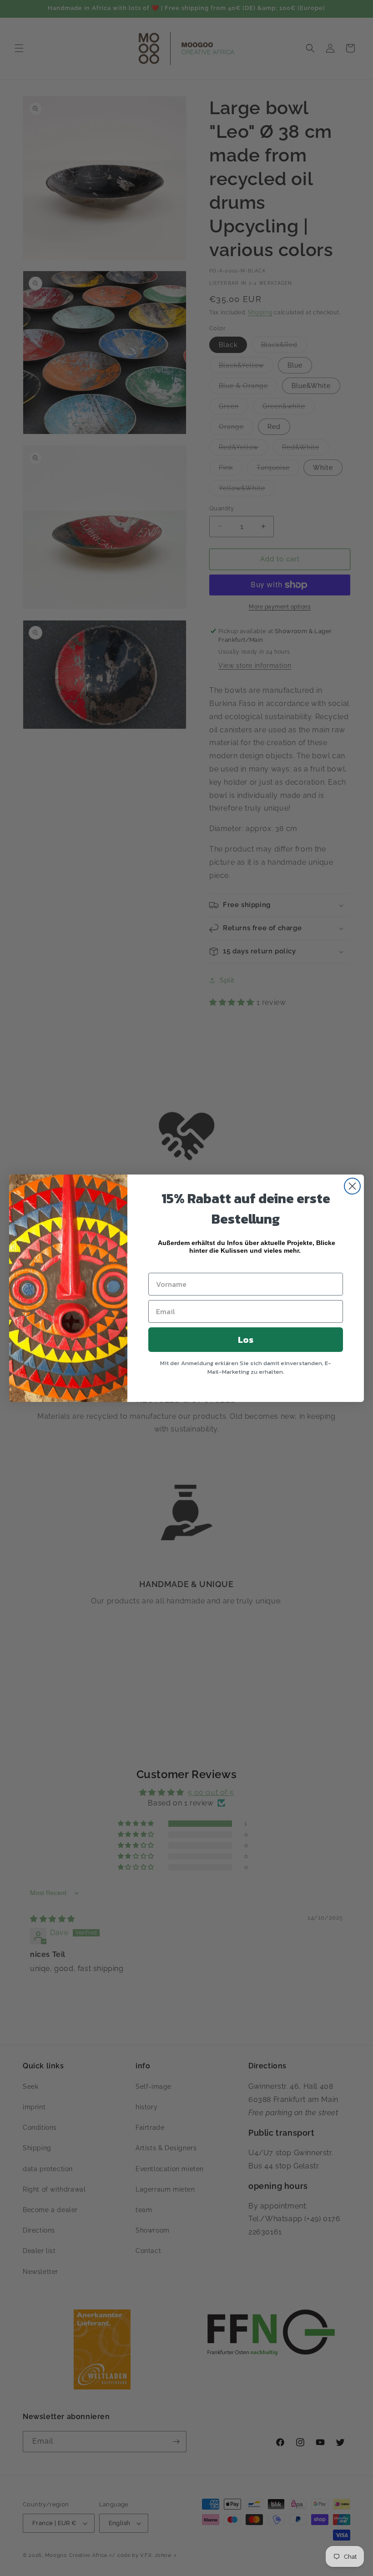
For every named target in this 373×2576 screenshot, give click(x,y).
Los (246, 1340)
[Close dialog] (352, 1186)
